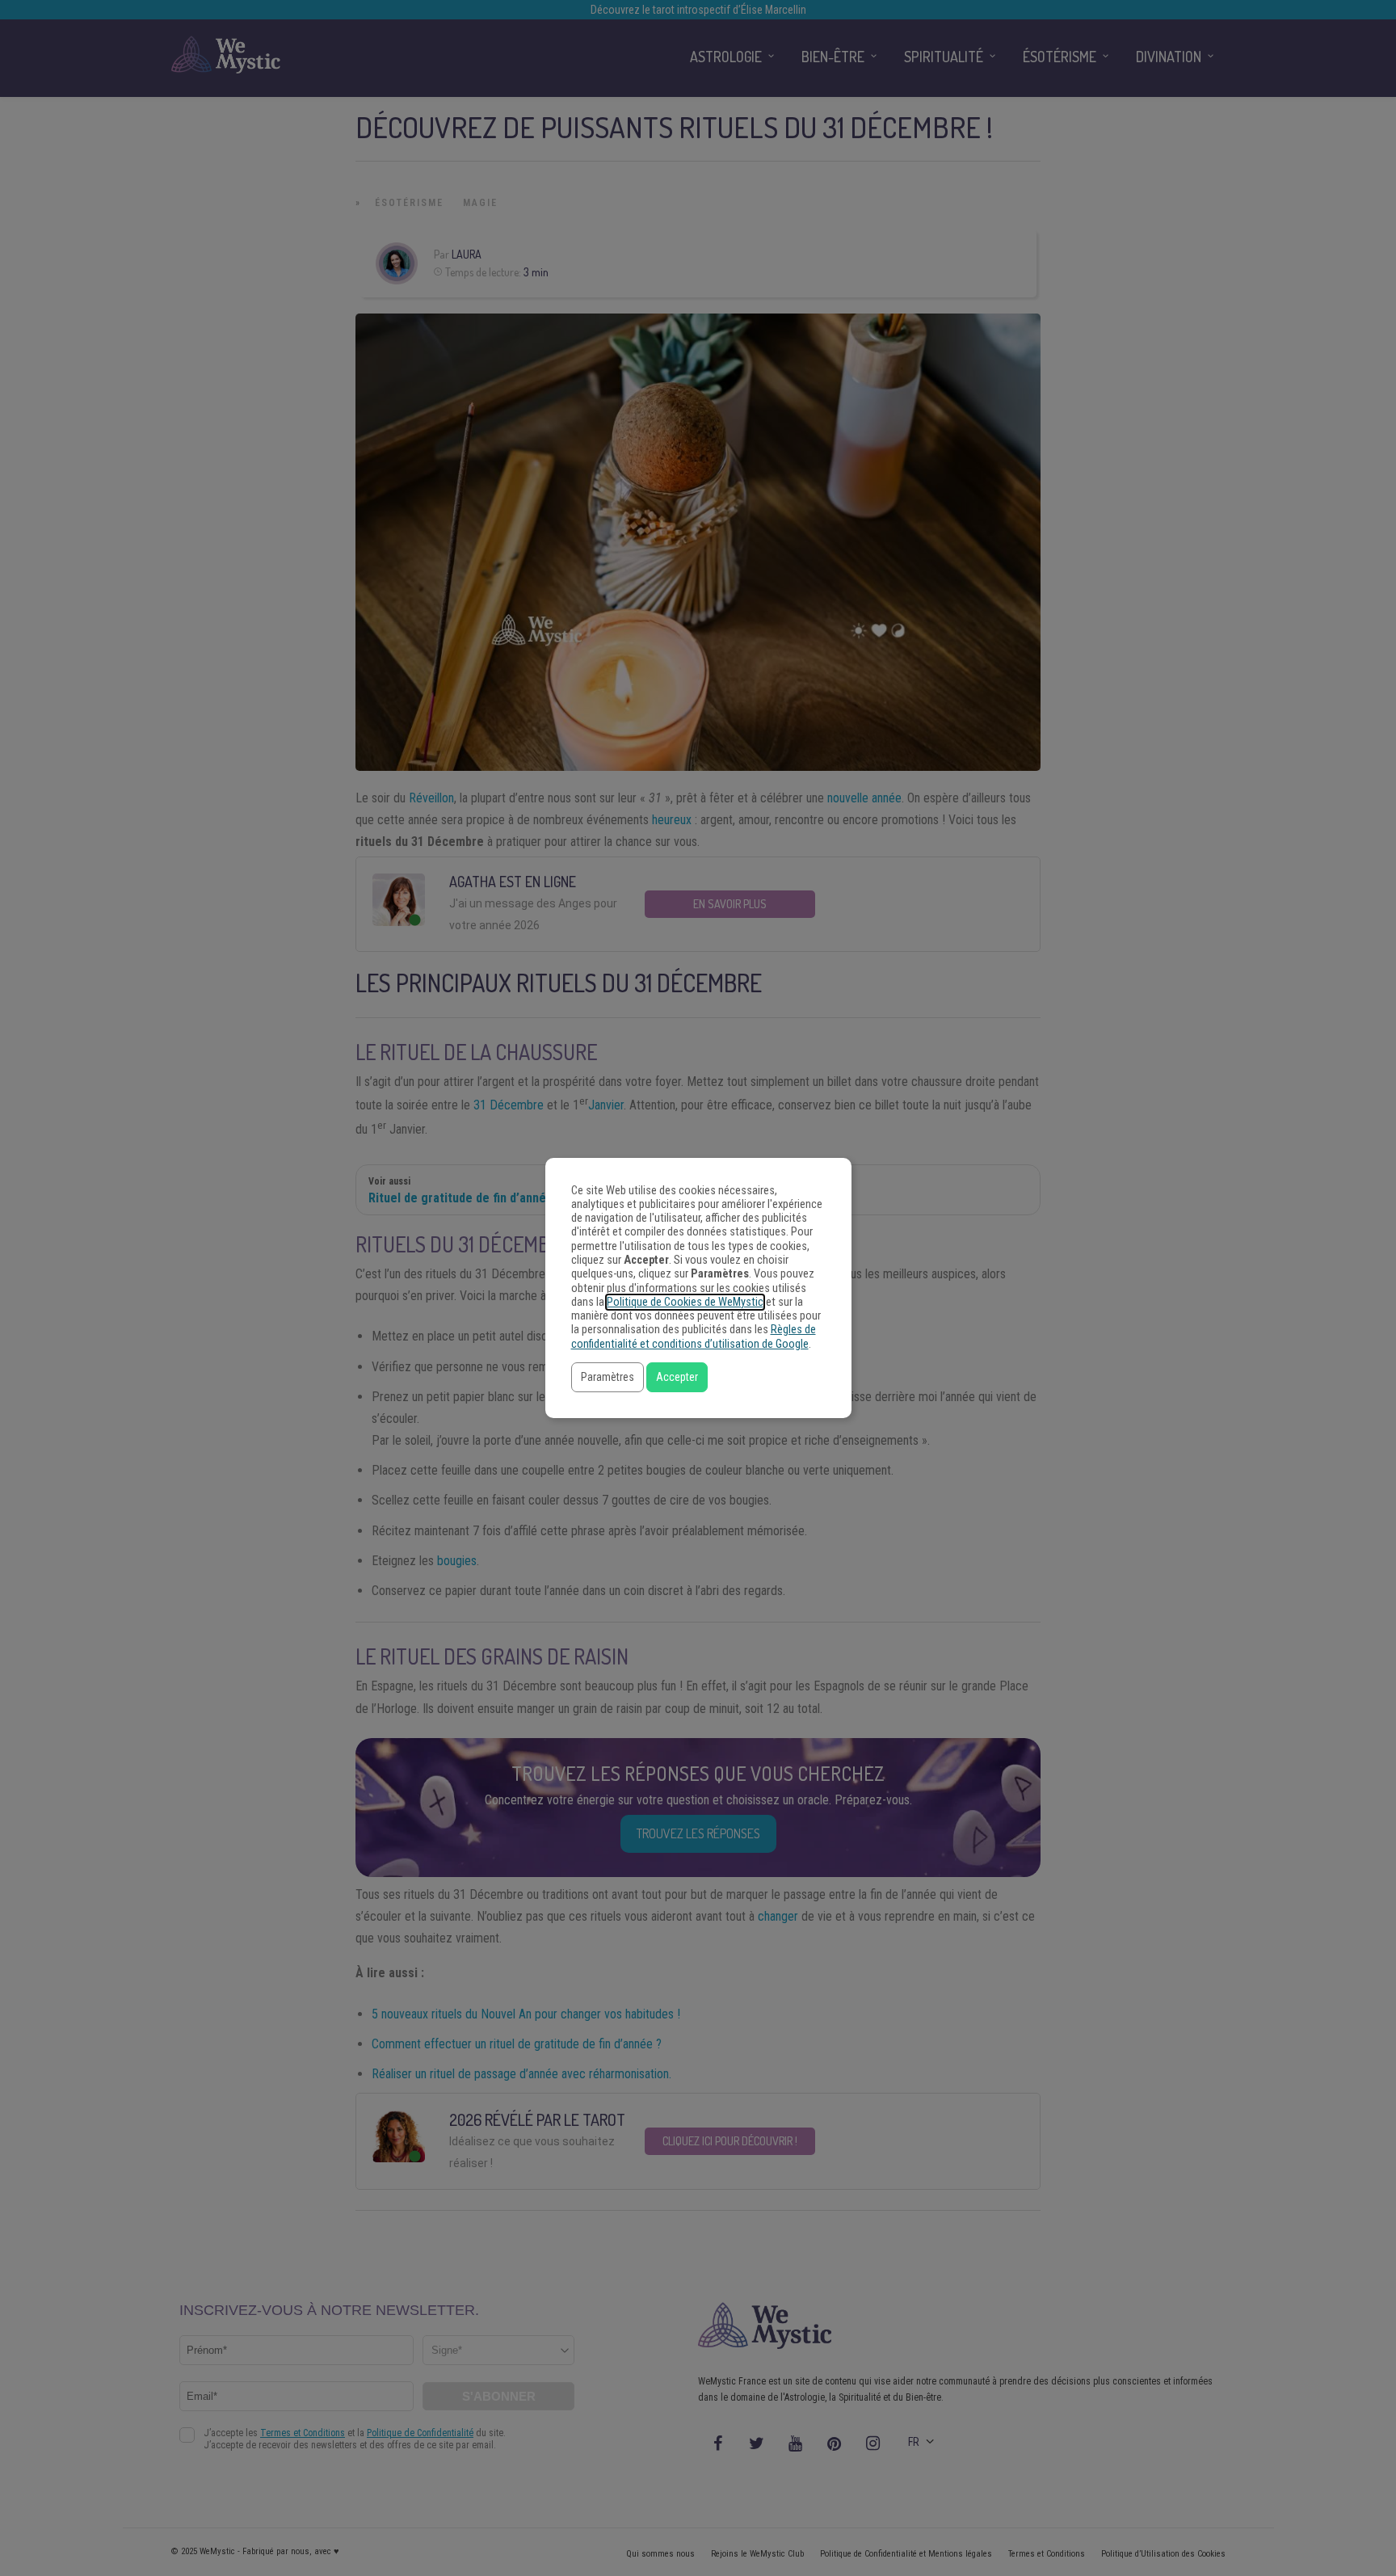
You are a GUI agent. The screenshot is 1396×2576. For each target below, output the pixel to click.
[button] (608, 1377)
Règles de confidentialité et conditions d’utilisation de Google (694, 1336)
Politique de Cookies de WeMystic (685, 1302)
